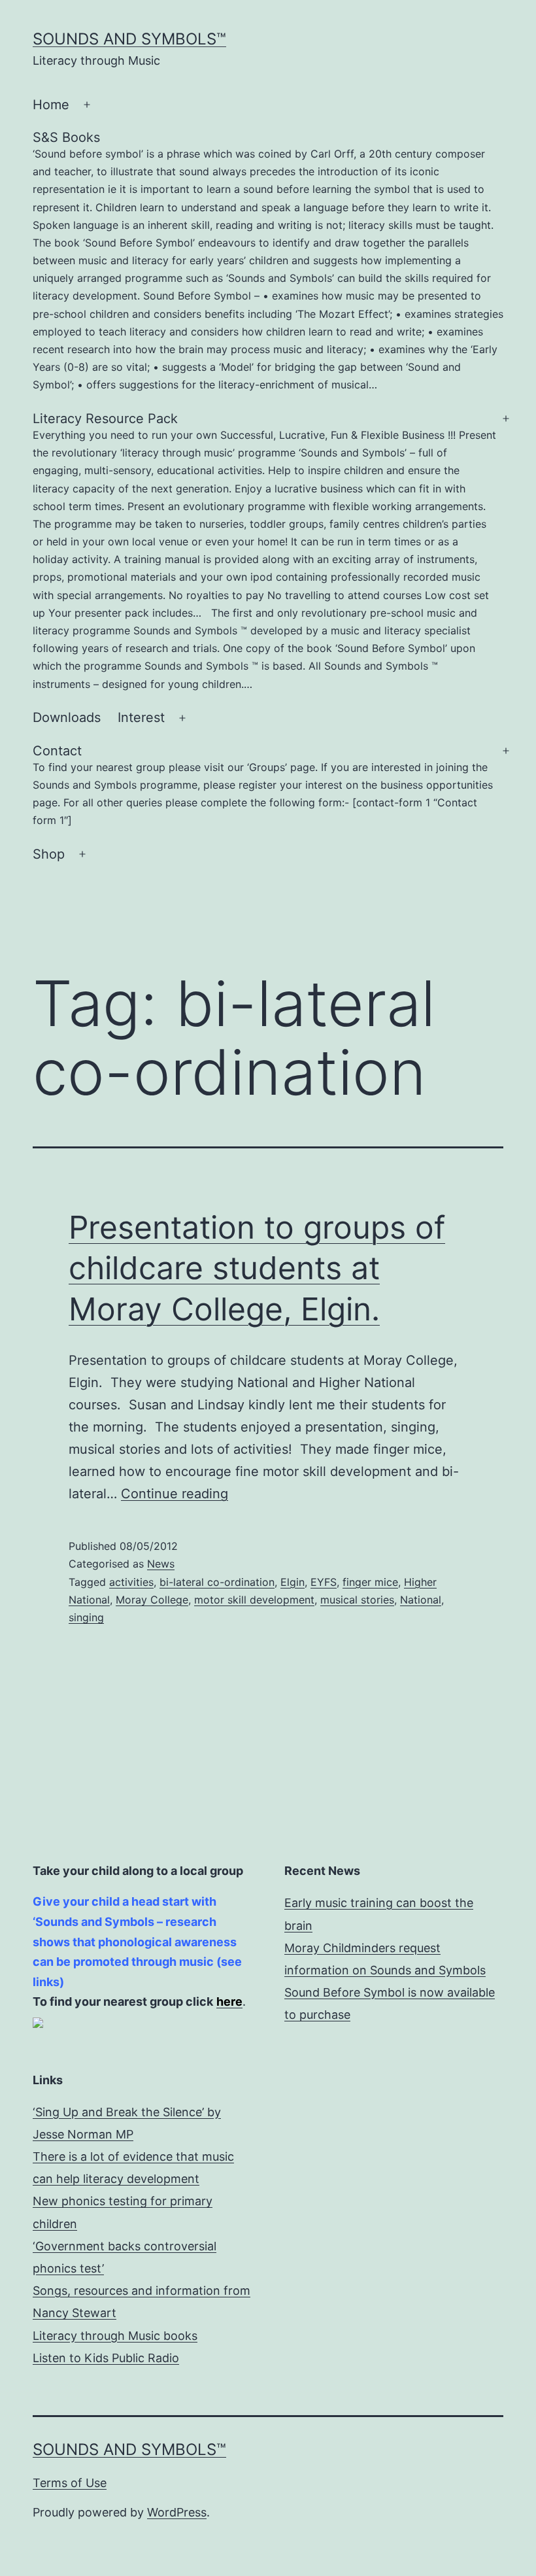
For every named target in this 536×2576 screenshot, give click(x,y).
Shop (49, 854)
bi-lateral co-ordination (217, 1582)
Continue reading (175, 1494)
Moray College (152, 1600)
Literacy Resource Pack (264, 551)
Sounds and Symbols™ (129, 39)
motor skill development (254, 1600)
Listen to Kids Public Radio (106, 2358)
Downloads (67, 717)
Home (51, 105)
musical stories (357, 1600)
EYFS (324, 1582)
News (161, 1564)
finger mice (370, 1582)
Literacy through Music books (115, 2336)
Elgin (293, 1582)
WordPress (177, 2512)
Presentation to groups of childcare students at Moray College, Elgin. (257, 1268)
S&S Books (268, 260)
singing (86, 1617)
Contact (263, 785)
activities (131, 1582)
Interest (141, 717)
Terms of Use (70, 2483)
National (421, 1600)
